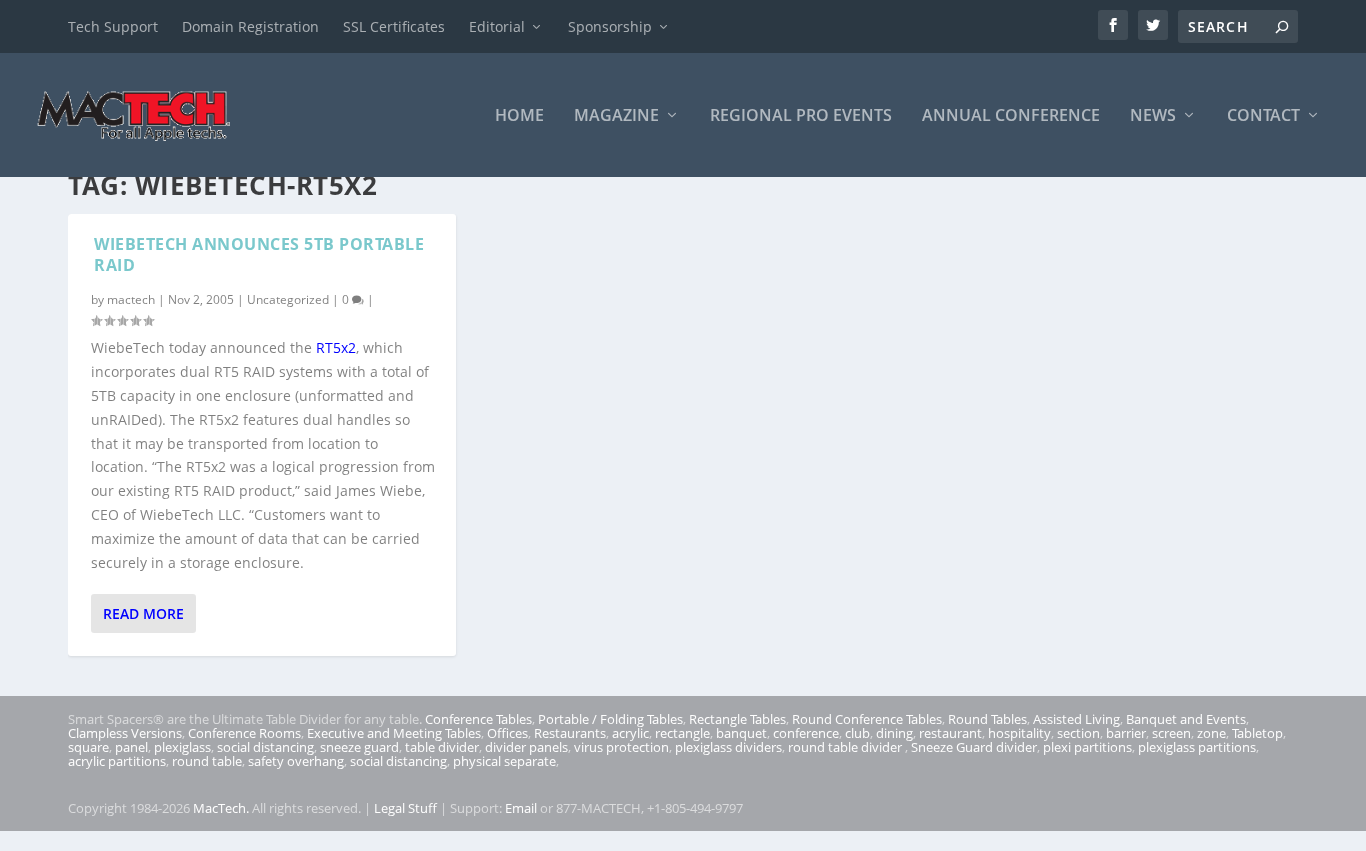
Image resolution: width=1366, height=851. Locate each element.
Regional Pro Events (801, 116)
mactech (131, 299)
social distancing (265, 747)
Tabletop (1257, 733)
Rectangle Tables (737, 719)
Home (519, 116)
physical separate (504, 761)
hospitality (1019, 733)
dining (894, 733)
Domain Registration (250, 26)
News (1153, 116)
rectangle (682, 733)
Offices (507, 733)
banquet (741, 733)
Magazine (616, 116)
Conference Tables (478, 719)
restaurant (950, 733)
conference (806, 733)
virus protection (621, 747)
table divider (442, 747)
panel (131, 747)
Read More (143, 613)
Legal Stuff (405, 808)
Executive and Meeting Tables (394, 733)
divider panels (526, 747)
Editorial (497, 26)
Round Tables (987, 719)
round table (207, 761)
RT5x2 (336, 347)
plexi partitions (1087, 747)
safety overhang (296, 761)
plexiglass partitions (1197, 747)
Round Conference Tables (867, 719)
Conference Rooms (244, 733)
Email (521, 808)
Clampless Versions (125, 733)
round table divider (846, 747)
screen (1171, 733)
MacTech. (221, 808)
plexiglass (182, 747)
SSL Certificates (394, 26)
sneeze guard (359, 747)
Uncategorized (288, 299)
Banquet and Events (1186, 719)
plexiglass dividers (728, 747)
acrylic (630, 733)
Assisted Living (1076, 719)
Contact (1263, 116)
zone (1211, 733)
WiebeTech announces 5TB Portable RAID (259, 254)
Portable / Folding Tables (610, 719)
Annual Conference (1011, 116)
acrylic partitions (117, 761)
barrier (1126, 733)
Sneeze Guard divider (974, 747)
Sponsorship (610, 26)
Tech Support (113, 26)
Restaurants (570, 733)
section (1078, 733)
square (88, 747)
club (857, 733)
